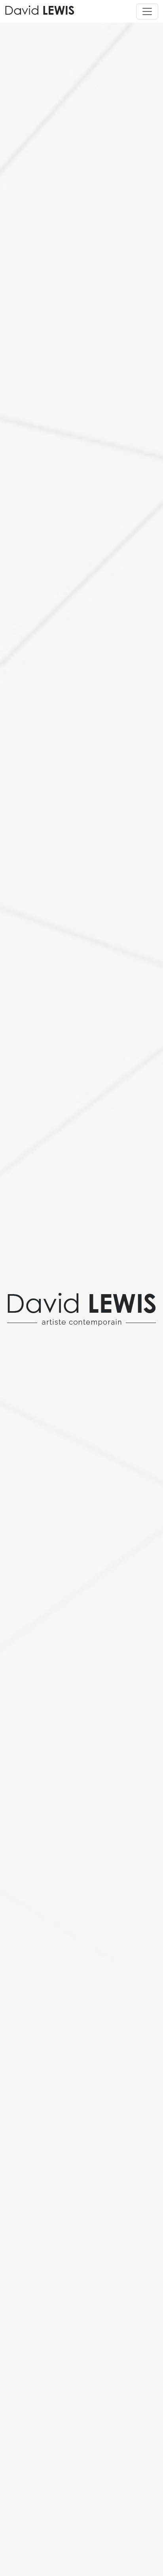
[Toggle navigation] (147, 11)
